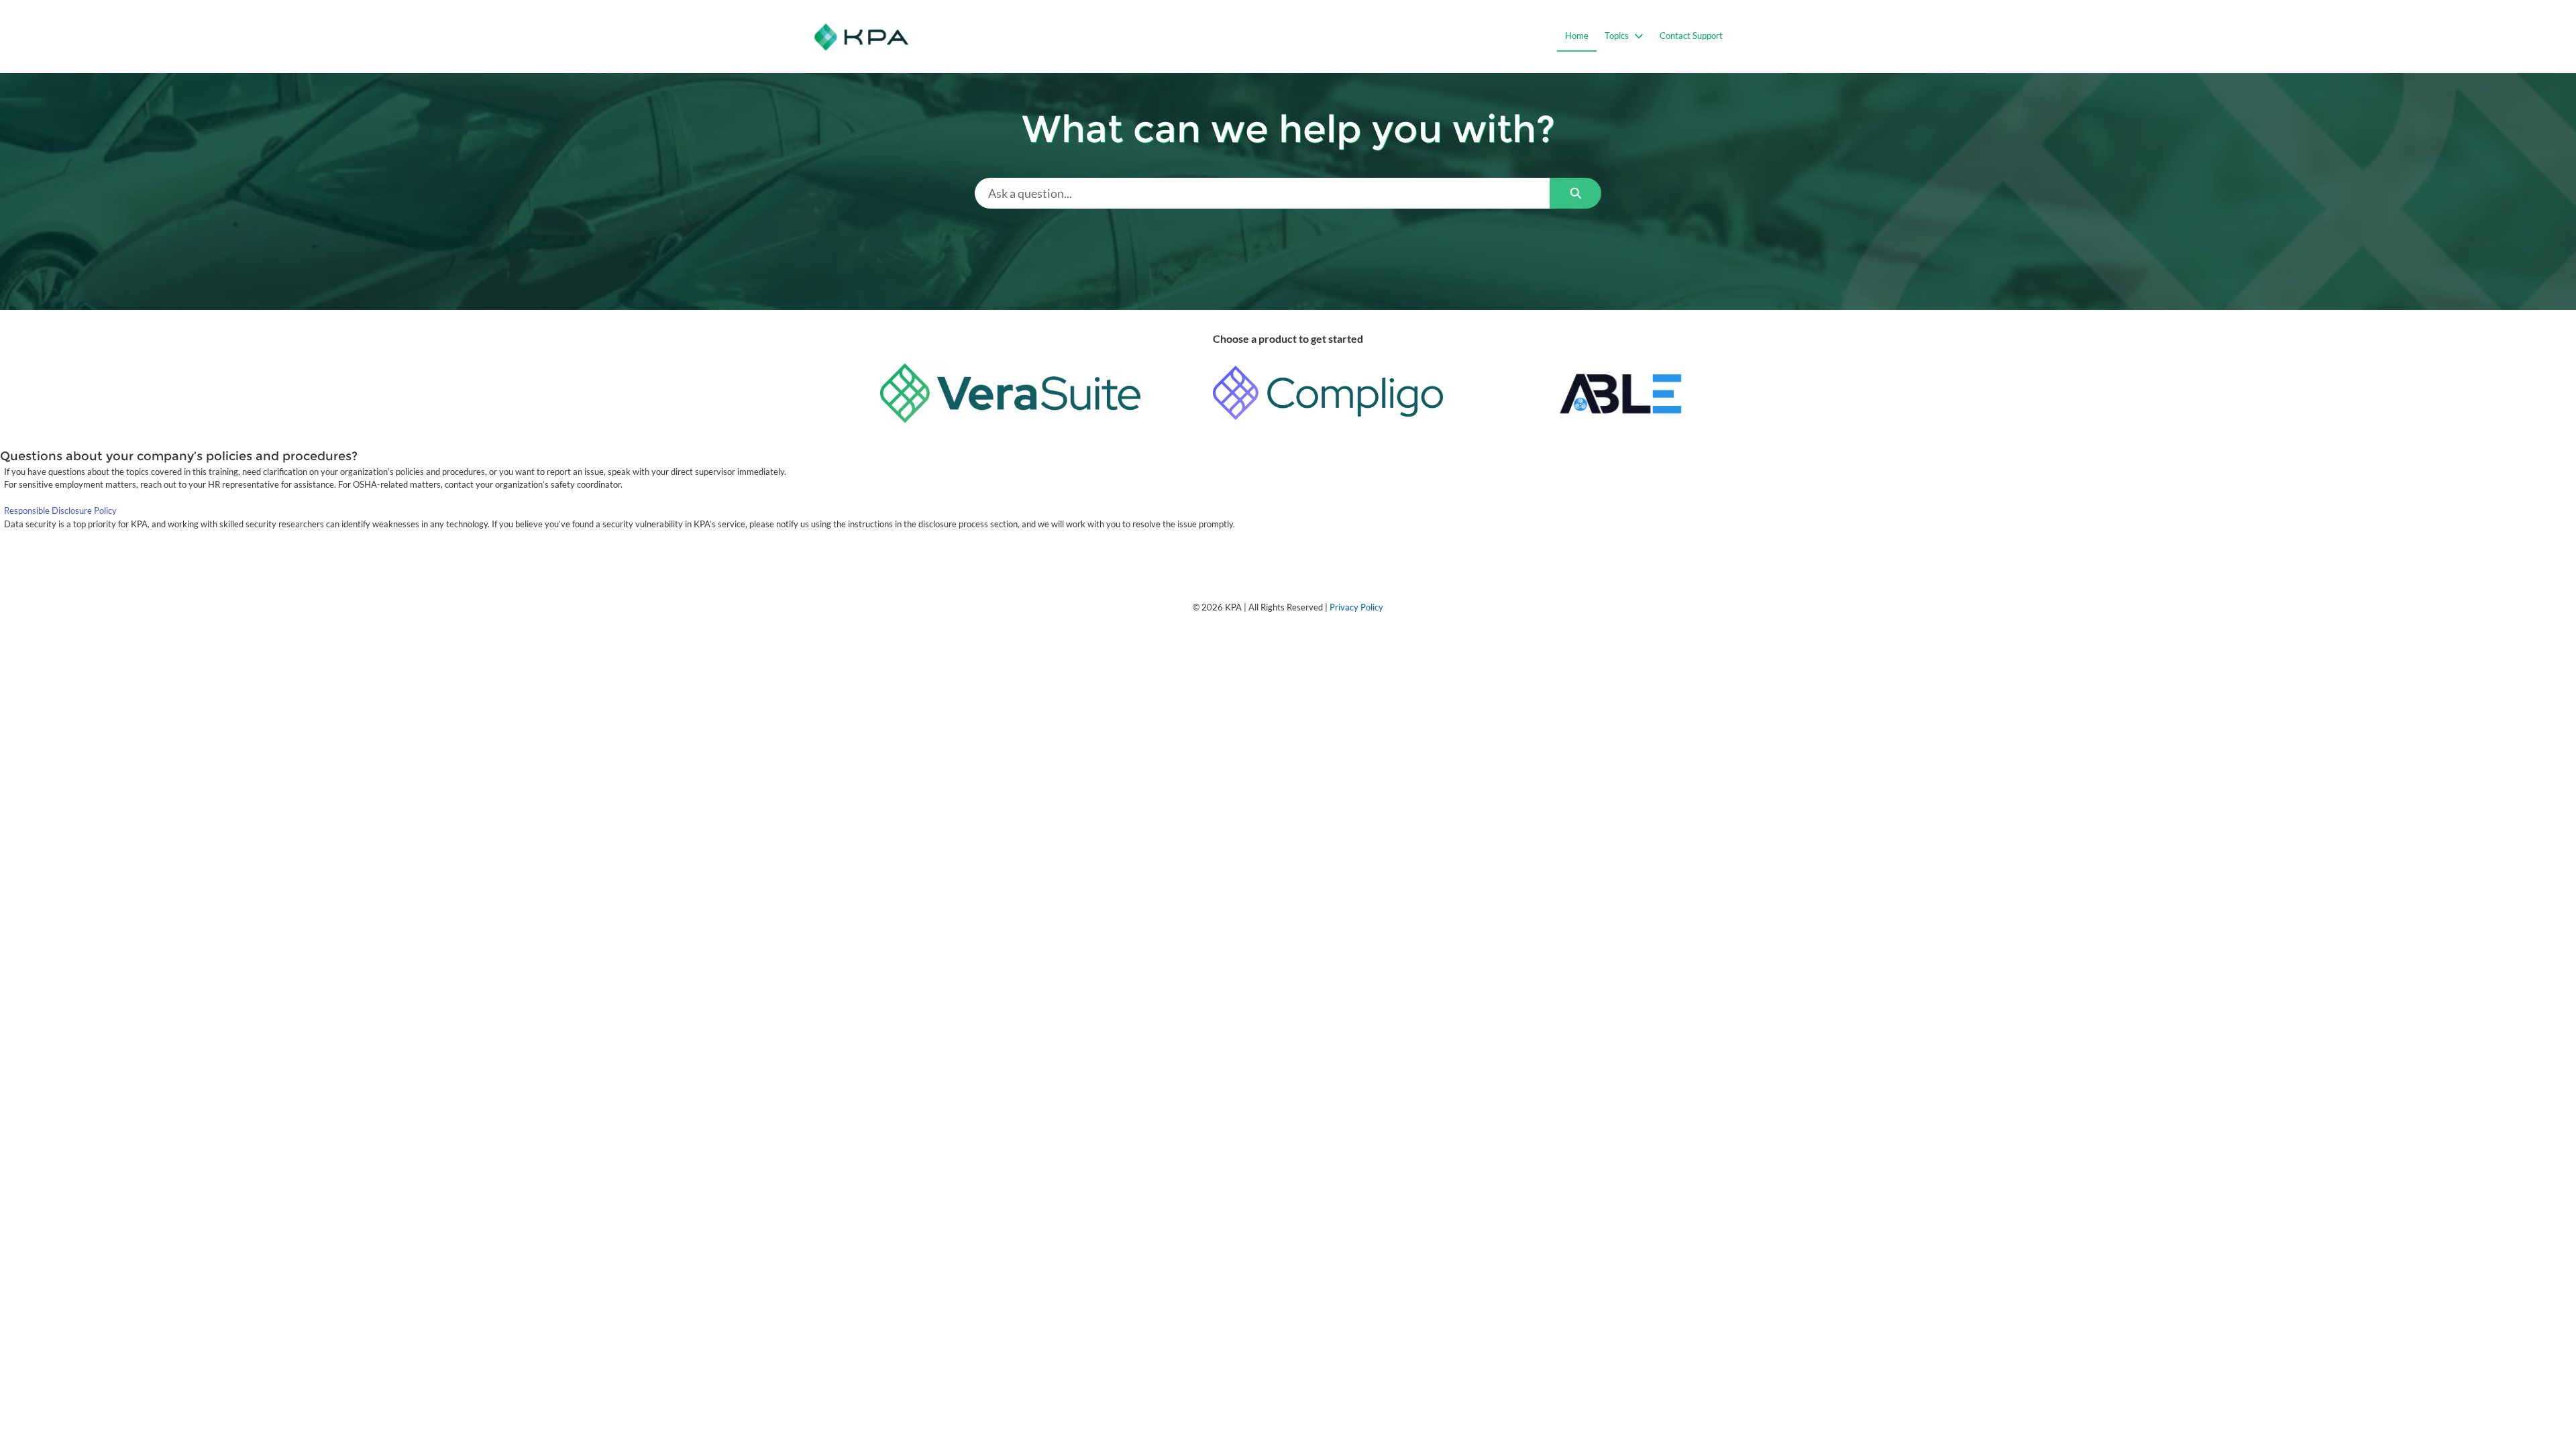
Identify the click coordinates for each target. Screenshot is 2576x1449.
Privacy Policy (1356, 607)
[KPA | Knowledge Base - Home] (862, 37)
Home (1577, 36)
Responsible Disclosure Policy (60, 511)
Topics (1617, 36)
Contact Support (1691, 36)
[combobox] (1262, 193)
